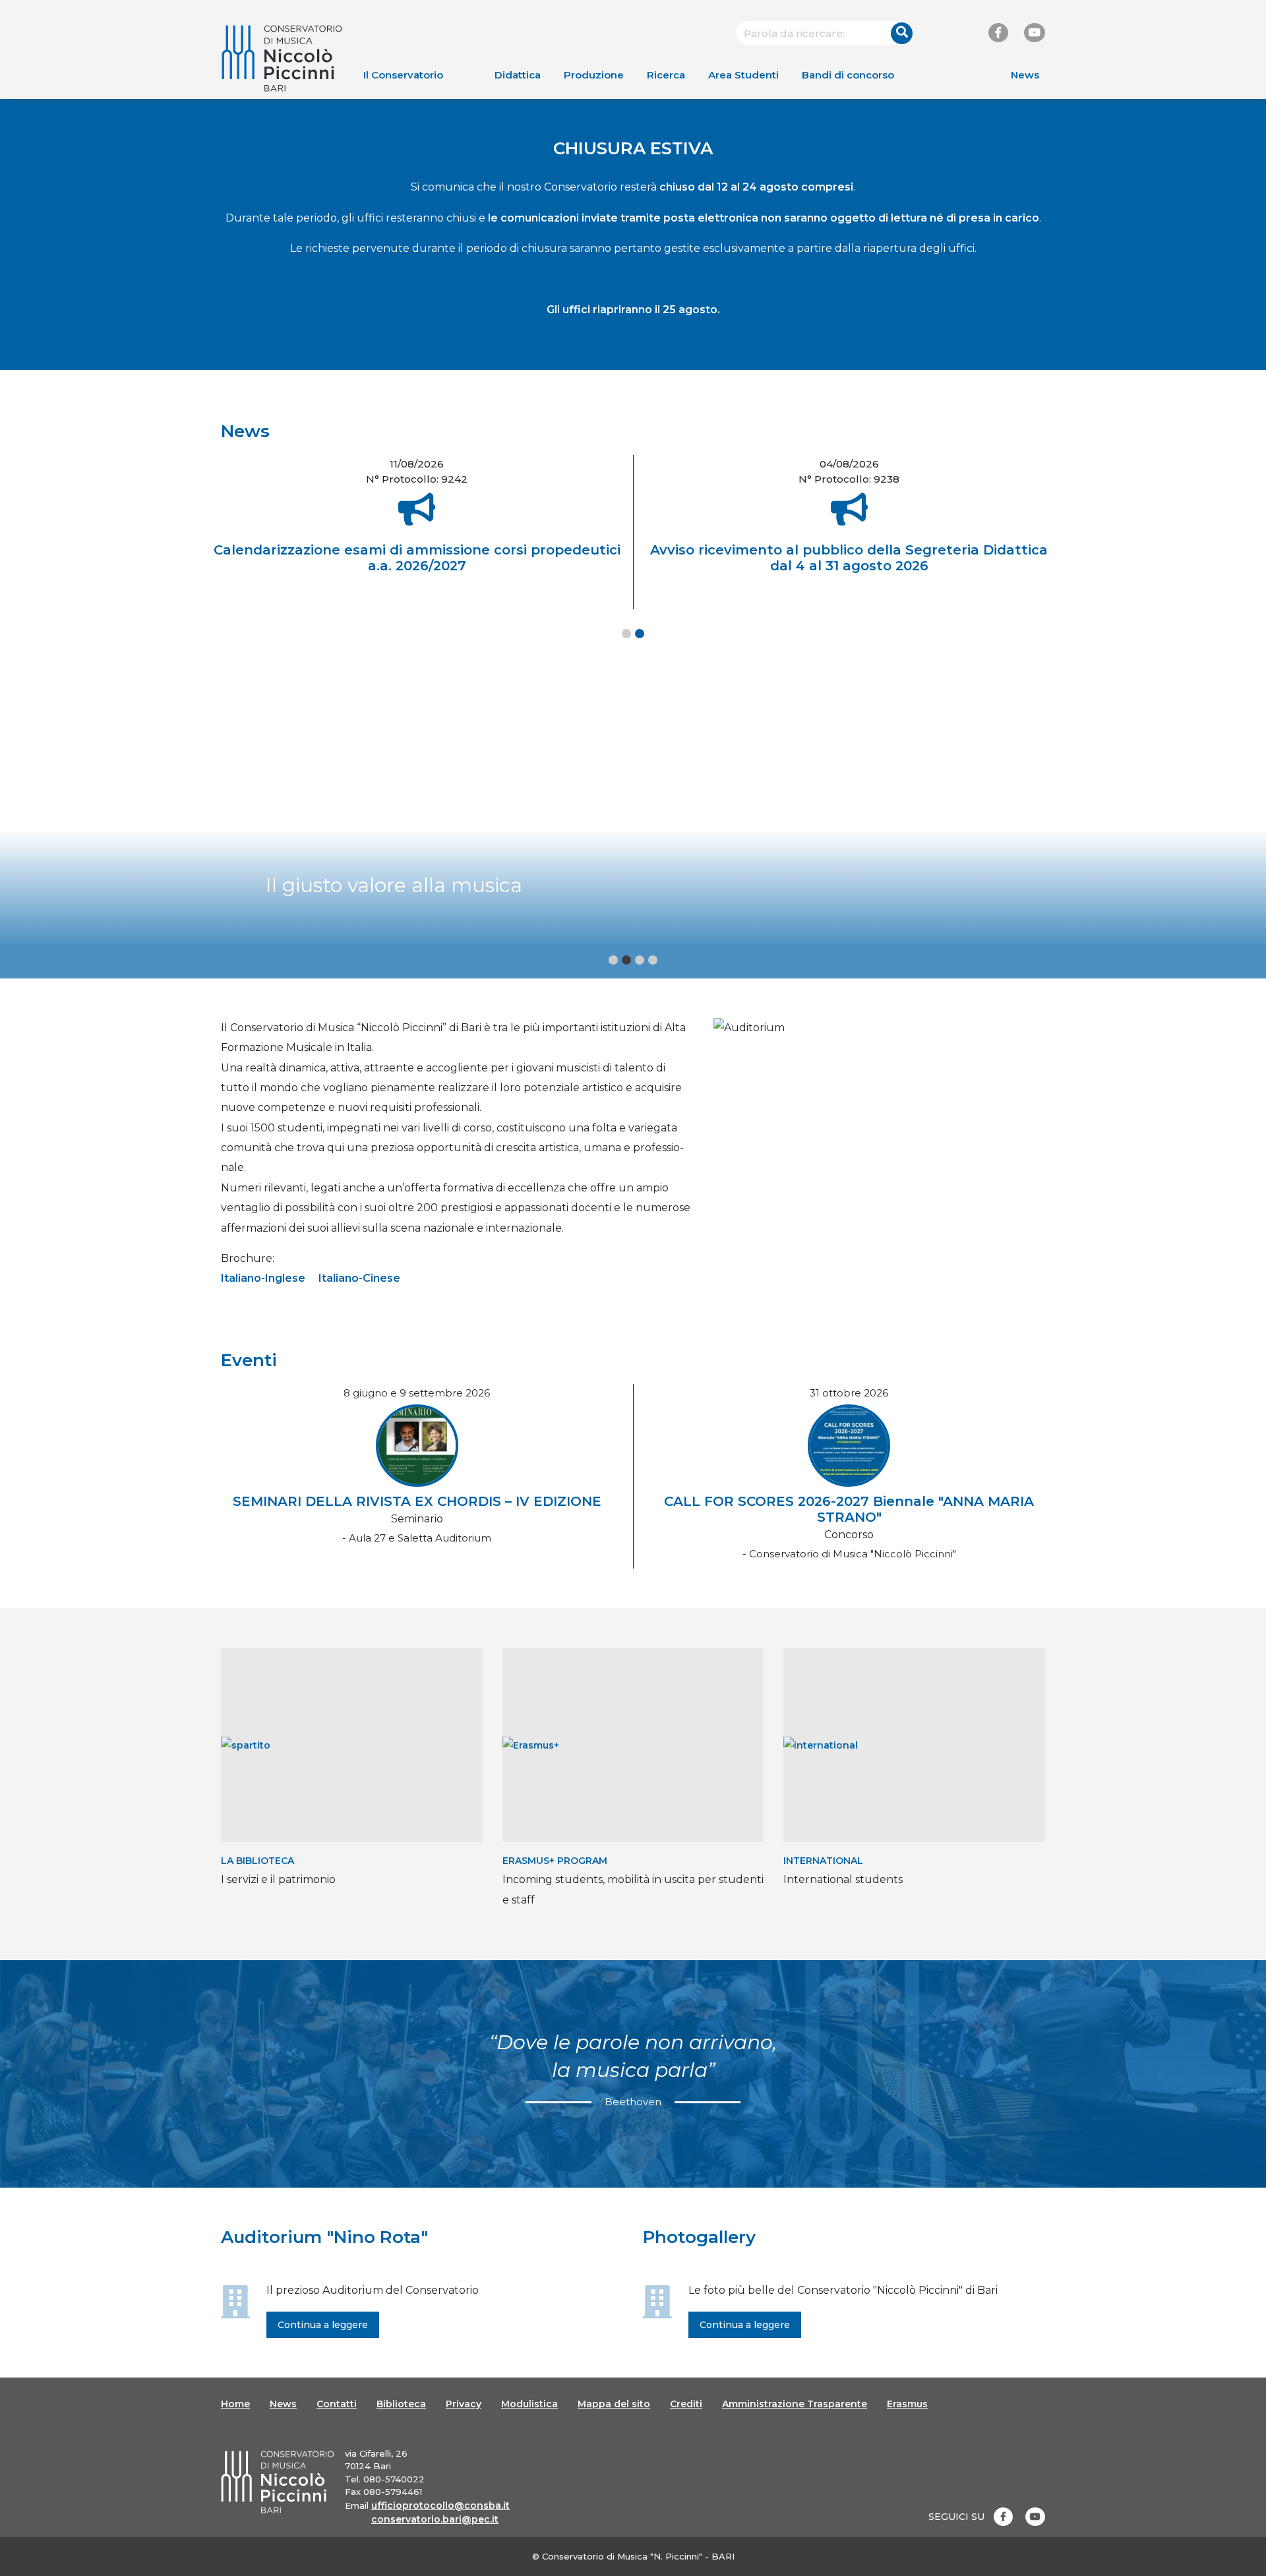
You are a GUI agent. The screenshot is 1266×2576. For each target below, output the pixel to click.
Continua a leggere (323, 2325)
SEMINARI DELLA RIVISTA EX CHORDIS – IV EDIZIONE (417, 1501)
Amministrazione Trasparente (795, 2404)
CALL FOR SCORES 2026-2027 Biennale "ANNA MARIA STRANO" (849, 1509)
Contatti (337, 2404)
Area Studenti (743, 75)
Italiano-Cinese (359, 1278)
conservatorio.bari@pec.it (435, 2519)
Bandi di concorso (848, 75)
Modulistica (529, 2404)
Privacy (464, 2404)
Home (235, 2404)
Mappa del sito (614, 2404)
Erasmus (907, 2404)
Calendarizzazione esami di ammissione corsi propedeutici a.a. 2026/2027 (417, 558)
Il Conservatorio (403, 75)
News (1025, 75)
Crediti (686, 2404)
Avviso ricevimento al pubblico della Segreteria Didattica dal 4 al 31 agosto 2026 (849, 558)
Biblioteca (401, 2404)
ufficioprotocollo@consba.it (440, 2505)
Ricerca (666, 75)
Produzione (594, 75)
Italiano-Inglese (263, 1278)
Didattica (518, 75)
